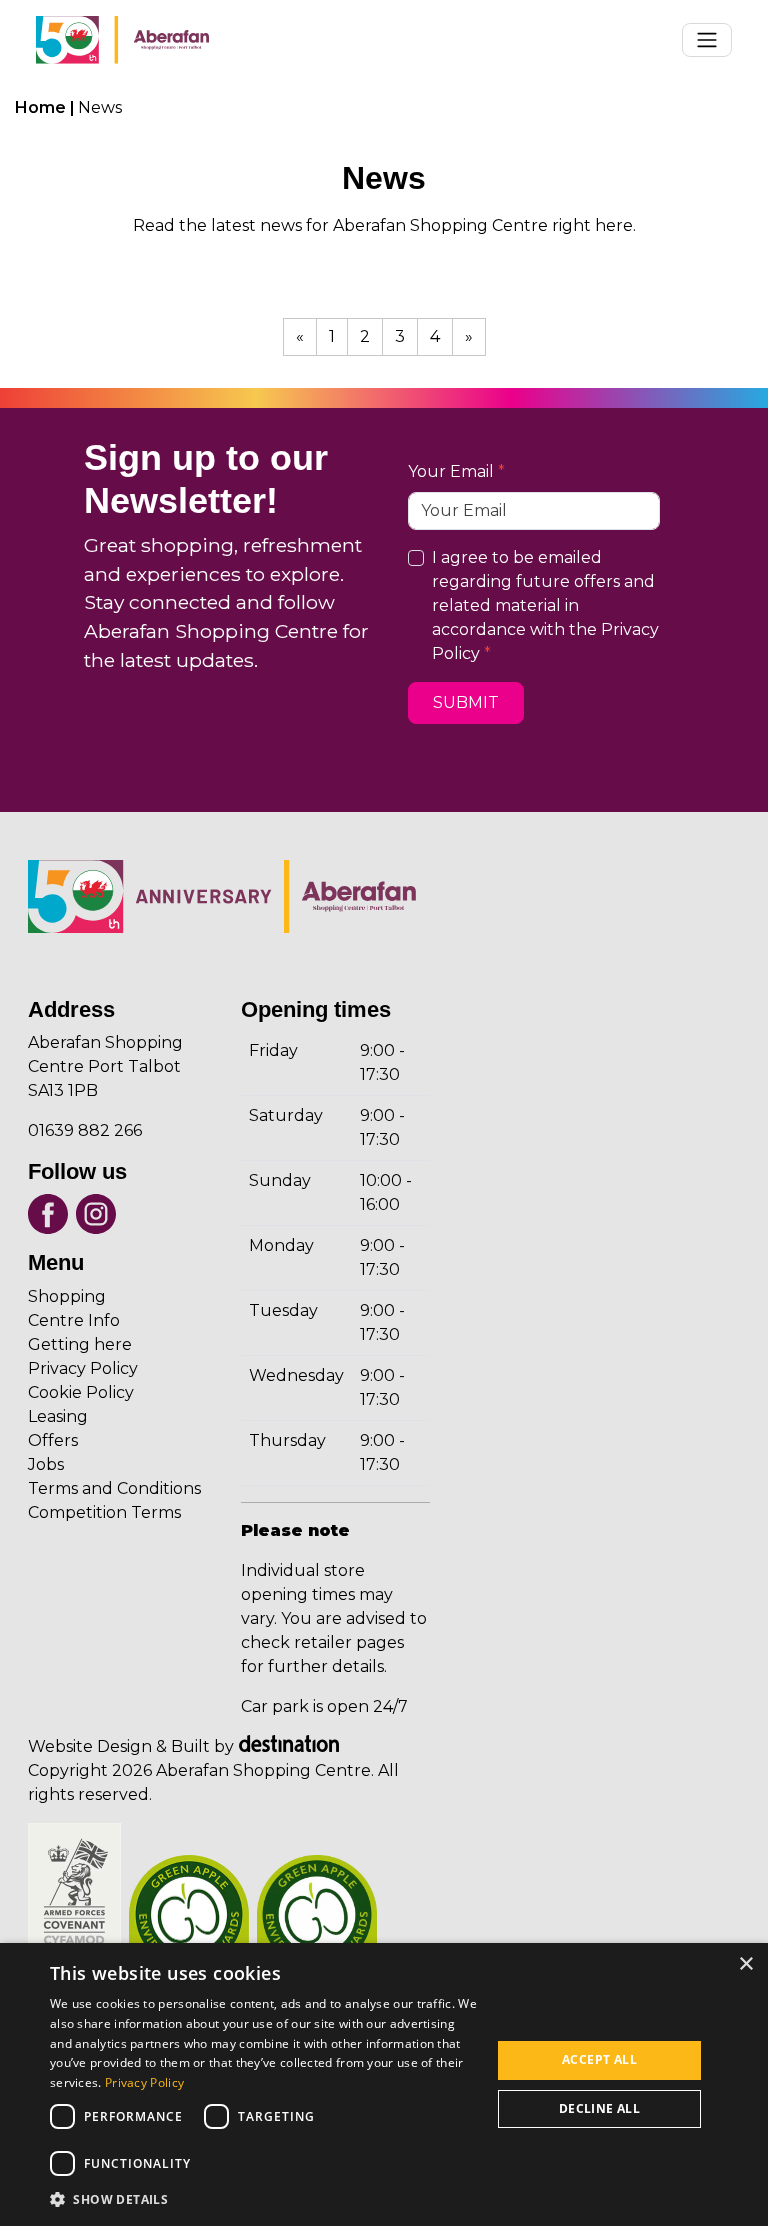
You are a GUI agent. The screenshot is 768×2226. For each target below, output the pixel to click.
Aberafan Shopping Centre (211, 631)
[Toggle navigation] (707, 40)
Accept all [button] (599, 2059)
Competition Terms (104, 1512)
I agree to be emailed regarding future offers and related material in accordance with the (545, 605)
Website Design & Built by (131, 1746)
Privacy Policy (83, 1368)
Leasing (58, 1416)
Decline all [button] (599, 2108)
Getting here (80, 1344)
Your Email (451, 471)
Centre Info (74, 1320)
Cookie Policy (81, 1392)
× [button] (745, 1964)
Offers (53, 1440)
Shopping (67, 1296)
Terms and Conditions (114, 1488)
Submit (466, 702)
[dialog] (384, 2084)
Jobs (46, 1464)
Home (40, 107)
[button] (264, 2199)
